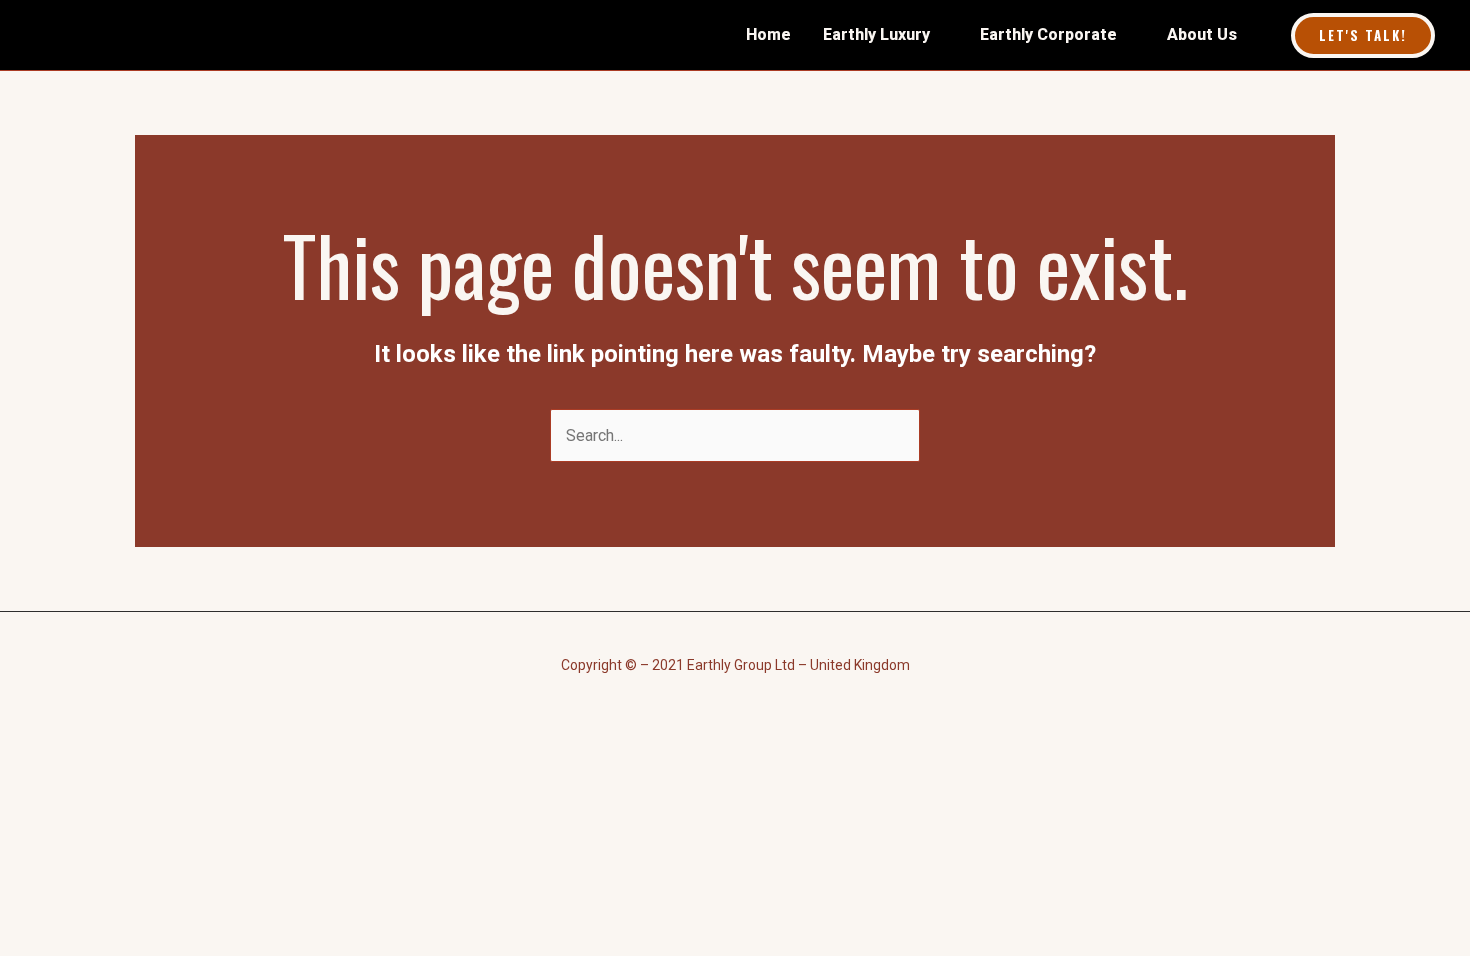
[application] (939, 35)
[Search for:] (735, 435)
